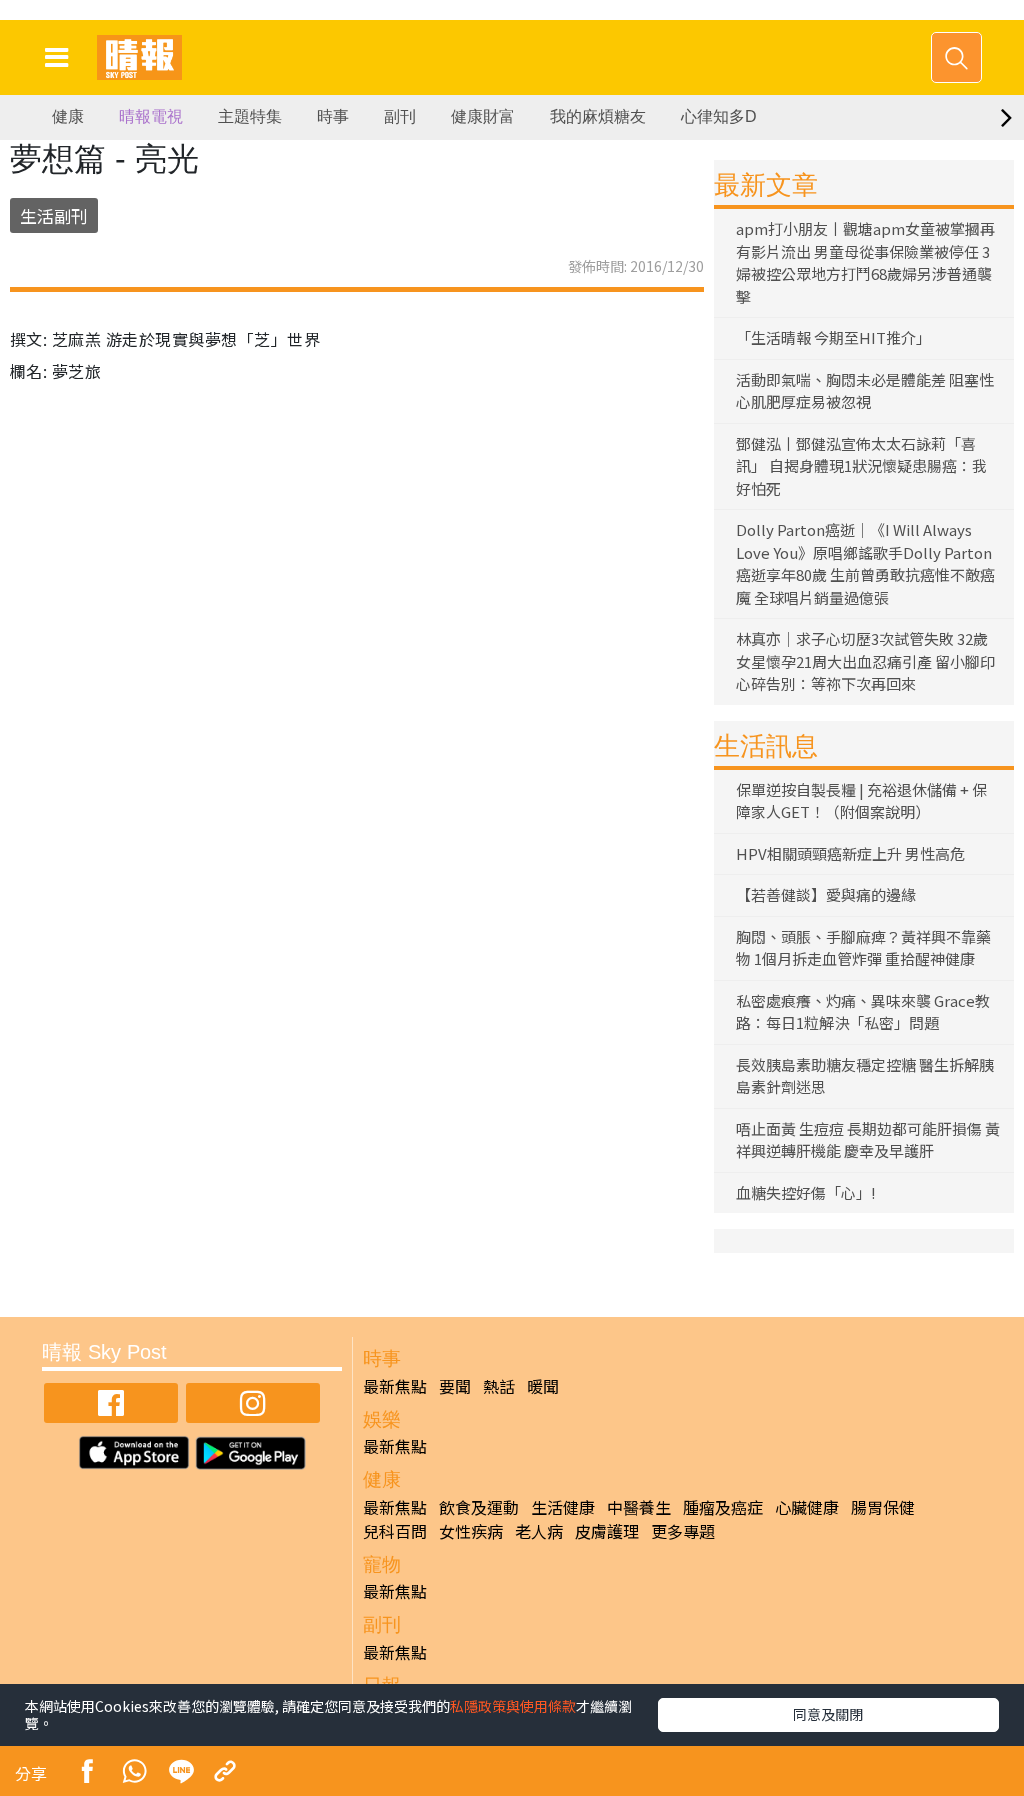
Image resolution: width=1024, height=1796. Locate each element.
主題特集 (250, 116)
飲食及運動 (479, 1507)
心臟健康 (807, 1507)
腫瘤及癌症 (723, 1507)
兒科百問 (395, 1531)
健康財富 (483, 116)
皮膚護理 (607, 1531)
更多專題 (683, 1531)
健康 (68, 116)
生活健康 (563, 1507)
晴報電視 (151, 116)
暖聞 (543, 1386)
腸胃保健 (883, 1507)
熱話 (499, 1386)
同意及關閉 (828, 1714)
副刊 (400, 116)
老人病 (539, 1531)
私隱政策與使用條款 (513, 1706)
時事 (333, 116)
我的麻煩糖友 (598, 116)
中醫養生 (639, 1507)
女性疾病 (471, 1531)
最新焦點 (395, 1386)
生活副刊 (54, 215)
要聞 (455, 1386)
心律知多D (719, 116)
